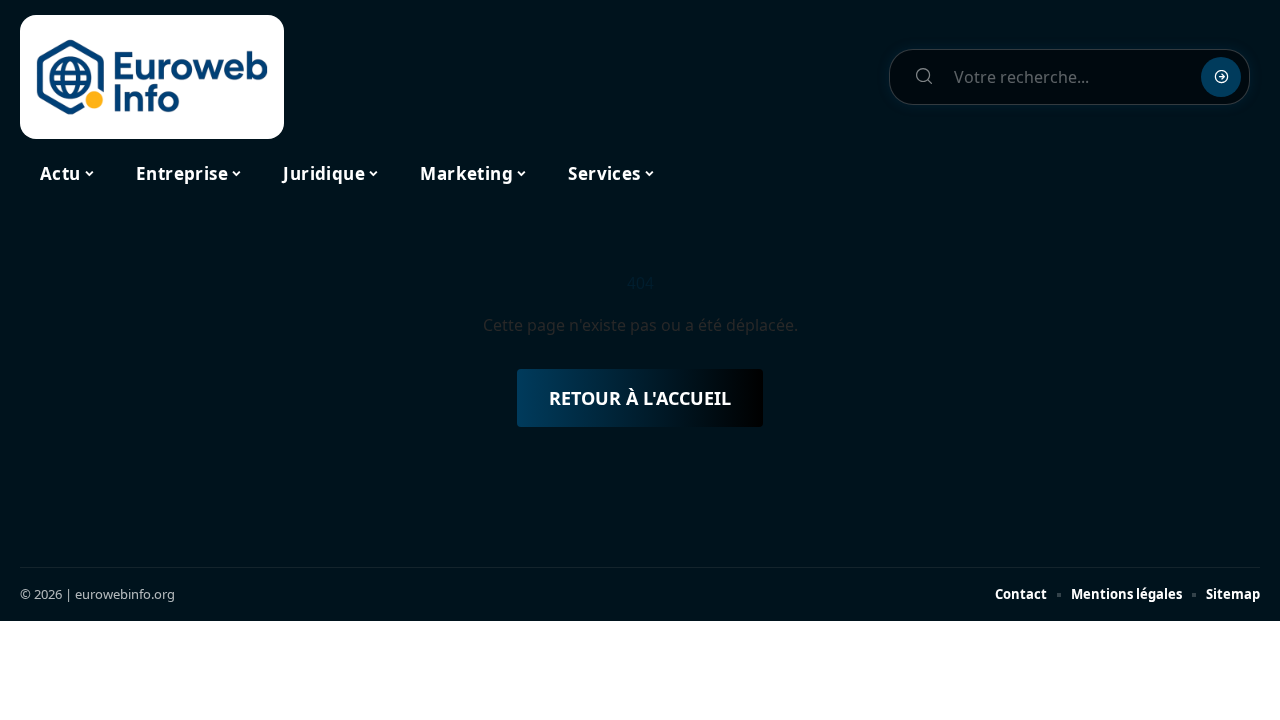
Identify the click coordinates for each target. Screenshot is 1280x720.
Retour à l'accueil (640, 398)
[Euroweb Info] (152, 77)
